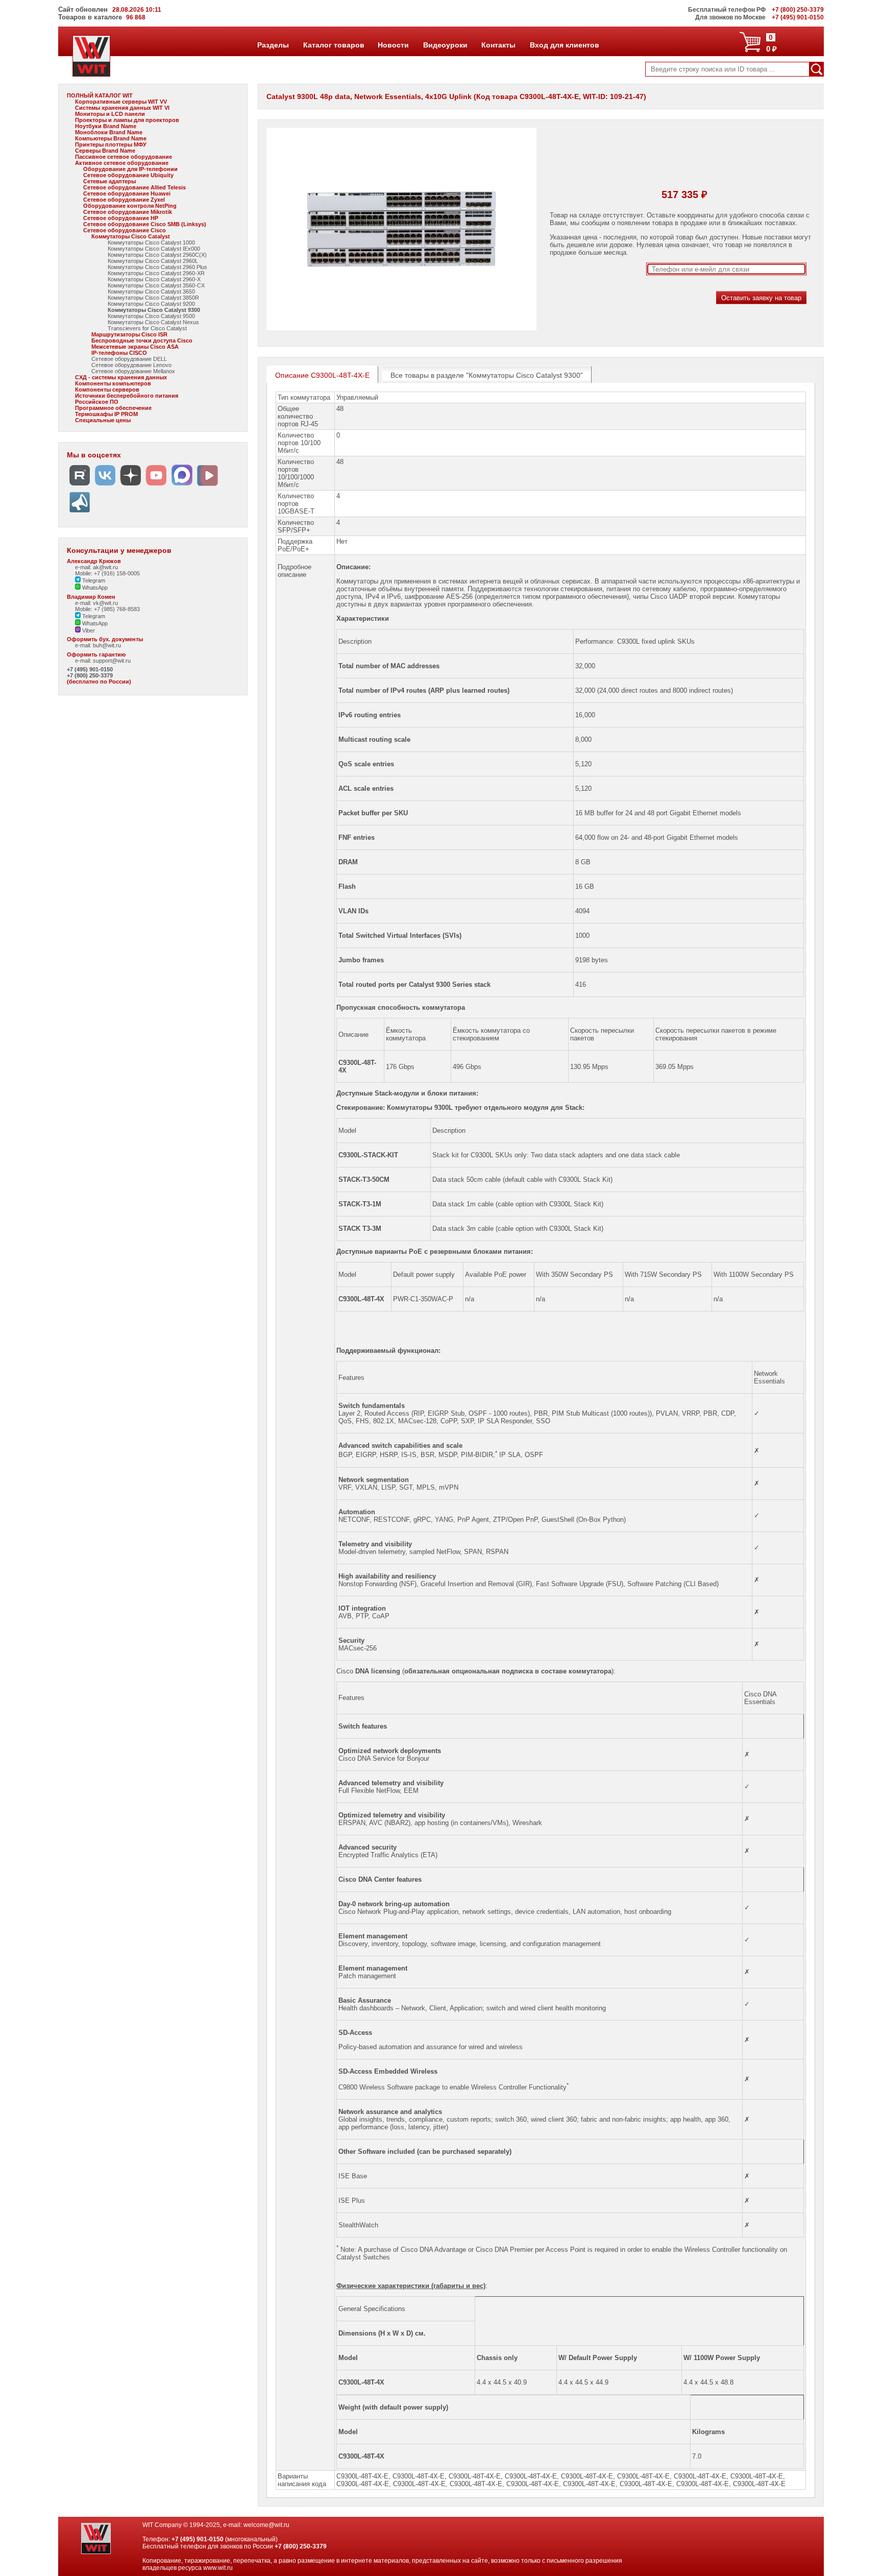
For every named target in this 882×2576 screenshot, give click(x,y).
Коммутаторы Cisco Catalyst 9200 (151, 304)
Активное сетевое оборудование (122, 163)
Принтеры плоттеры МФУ (111, 144)
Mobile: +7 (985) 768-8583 (107, 609)
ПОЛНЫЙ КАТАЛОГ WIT (100, 95)
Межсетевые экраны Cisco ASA (135, 347)
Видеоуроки (445, 45)
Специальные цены (103, 420)
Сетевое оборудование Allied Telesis (134, 187)
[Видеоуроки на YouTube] (156, 486)
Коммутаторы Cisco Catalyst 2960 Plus (157, 267)
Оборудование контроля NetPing (130, 206)
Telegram (93, 580)
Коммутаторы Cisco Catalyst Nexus (153, 322)
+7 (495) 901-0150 (90, 669)
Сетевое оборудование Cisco (125, 230)
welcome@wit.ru (266, 2525)
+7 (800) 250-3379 (90, 675)
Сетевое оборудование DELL (129, 359)
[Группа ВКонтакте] (105, 486)
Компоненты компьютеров (113, 383)
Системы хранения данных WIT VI (122, 108)
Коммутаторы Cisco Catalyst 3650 (151, 291)
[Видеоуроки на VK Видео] (207, 486)
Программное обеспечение (113, 408)
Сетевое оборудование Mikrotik (128, 212)
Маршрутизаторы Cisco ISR (129, 334)
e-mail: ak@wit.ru (96, 567)
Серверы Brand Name (105, 151)
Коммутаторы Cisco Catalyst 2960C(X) (157, 255)
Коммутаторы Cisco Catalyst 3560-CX (156, 285)
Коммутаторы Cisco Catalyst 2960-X (154, 279)
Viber (88, 630)
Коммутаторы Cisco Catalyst (131, 236)
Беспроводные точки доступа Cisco (142, 341)
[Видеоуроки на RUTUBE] (80, 486)
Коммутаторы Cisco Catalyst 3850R (153, 298)
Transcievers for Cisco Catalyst (147, 328)
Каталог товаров (333, 45)
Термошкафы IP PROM (106, 414)
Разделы (273, 45)
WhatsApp (94, 588)
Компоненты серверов (107, 390)
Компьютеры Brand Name (111, 138)
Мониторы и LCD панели (110, 114)
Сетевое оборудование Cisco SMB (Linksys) (145, 224)
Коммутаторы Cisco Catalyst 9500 (151, 316)
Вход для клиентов (564, 45)
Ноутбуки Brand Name (106, 126)
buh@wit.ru (107, 645)
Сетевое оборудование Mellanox (133, 371)
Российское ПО (97, 402)
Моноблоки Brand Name (109, 132)
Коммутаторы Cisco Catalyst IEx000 (154, 249)
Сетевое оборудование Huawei (127, 193)
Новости (393, 45)
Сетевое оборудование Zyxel (124, 200)
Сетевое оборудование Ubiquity (128, 175)
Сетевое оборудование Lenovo (131, 365)
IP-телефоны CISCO (119, 353)
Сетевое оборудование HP (121, 218)
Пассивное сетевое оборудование (124, 157)
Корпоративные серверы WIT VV (121, 102)
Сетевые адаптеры (109, 181)
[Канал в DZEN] (131, 486)
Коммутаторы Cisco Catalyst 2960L (153, 261)
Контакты (498, 45)
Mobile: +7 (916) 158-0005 (107, 573)
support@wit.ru (112, 661)
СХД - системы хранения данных (121, 377)
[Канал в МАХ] (182, 486)
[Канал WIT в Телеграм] (80, 513)
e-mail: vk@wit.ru (96, 603)
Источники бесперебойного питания (127, 396)
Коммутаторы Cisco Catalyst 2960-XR (156, 273)
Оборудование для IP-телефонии (130, 169)
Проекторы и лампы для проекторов (127, 120)
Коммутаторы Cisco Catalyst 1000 (151, 242)
